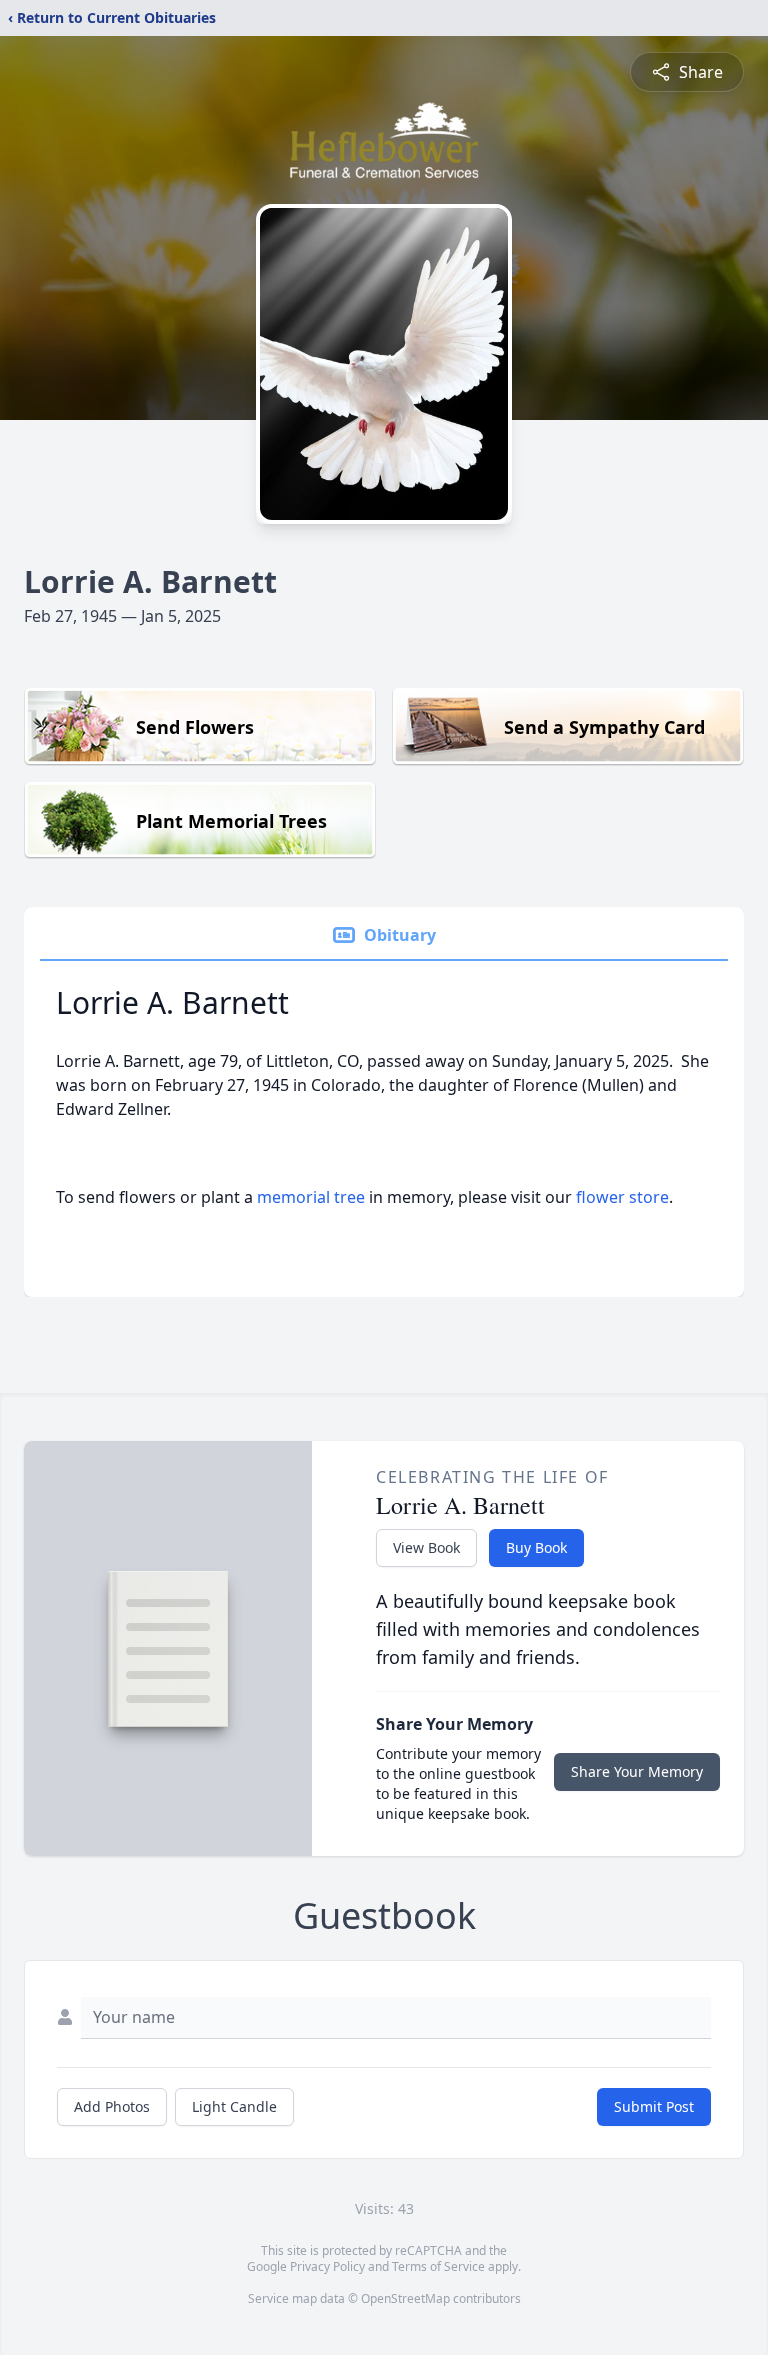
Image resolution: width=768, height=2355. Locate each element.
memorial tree (311, 1197)
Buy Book (536, 1547)
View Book (426, 1547)
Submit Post (654, 2106)
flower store (622, 1197)
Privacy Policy (327, 2266)
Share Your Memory (637, 1771)
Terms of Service (438, 2266)
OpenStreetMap (405, 2298)
